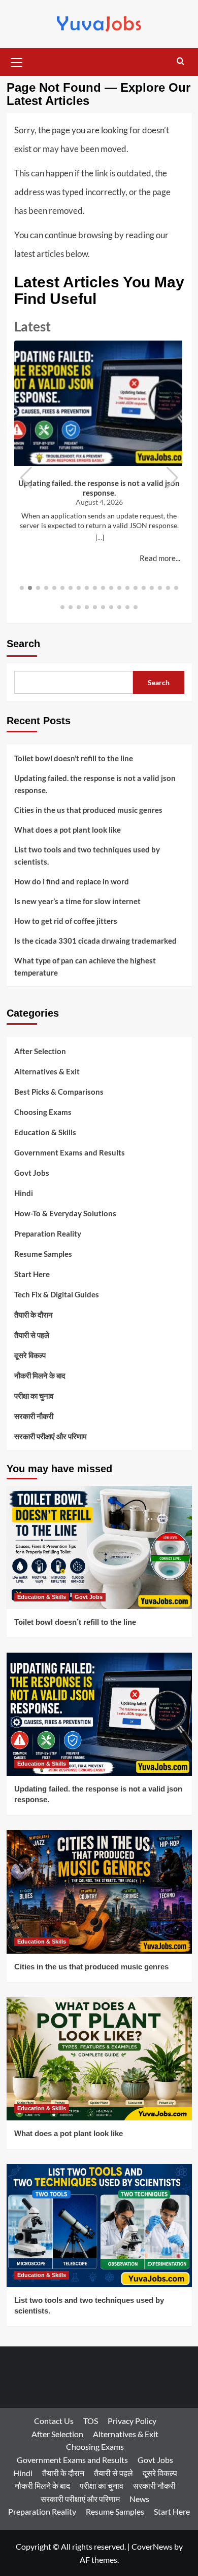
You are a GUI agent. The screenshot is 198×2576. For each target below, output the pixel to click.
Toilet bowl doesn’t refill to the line (74, 758)
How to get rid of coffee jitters (66, 921)
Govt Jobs (32, 1173)
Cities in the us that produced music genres (88, 810)
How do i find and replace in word (72, 881)
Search (23, 644)
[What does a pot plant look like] (99, 2059)
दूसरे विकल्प (30, 1355)
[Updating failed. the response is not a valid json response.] (99, 1714)
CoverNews (152, 2546)
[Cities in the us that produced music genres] (99, 1892)
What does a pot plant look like (68, 830)
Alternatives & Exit (47, 1071)
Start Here (32, 1274)
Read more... (160, 558)
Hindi (24, 1193)
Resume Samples (43, 1254)
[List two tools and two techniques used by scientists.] (99, 2226)
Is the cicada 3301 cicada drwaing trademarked (95, 941)
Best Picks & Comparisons (59, 1092)
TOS (91, 2421)
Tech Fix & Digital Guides (57, 1294)
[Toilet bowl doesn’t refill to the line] (99, 1547)
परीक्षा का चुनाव (34, 1396)
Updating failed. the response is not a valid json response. (99, 488)
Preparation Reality (48, 1234)
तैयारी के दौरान (34, 1315)
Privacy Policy (132, 2421)
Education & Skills (45, 1132)
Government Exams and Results (70, 1152)
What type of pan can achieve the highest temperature (85, 966)
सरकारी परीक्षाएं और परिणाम (51, 1436)
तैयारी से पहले (32, 1335)
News (139, 2499)
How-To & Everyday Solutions (65, 1213)
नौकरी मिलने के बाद (40, 1375)
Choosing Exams (43, 1112)
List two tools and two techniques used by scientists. (87, 855)
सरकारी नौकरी (34, 1416)
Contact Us (54, 2421)
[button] (17, 61)
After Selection (40, 1051)
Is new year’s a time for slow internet (77, 901)
